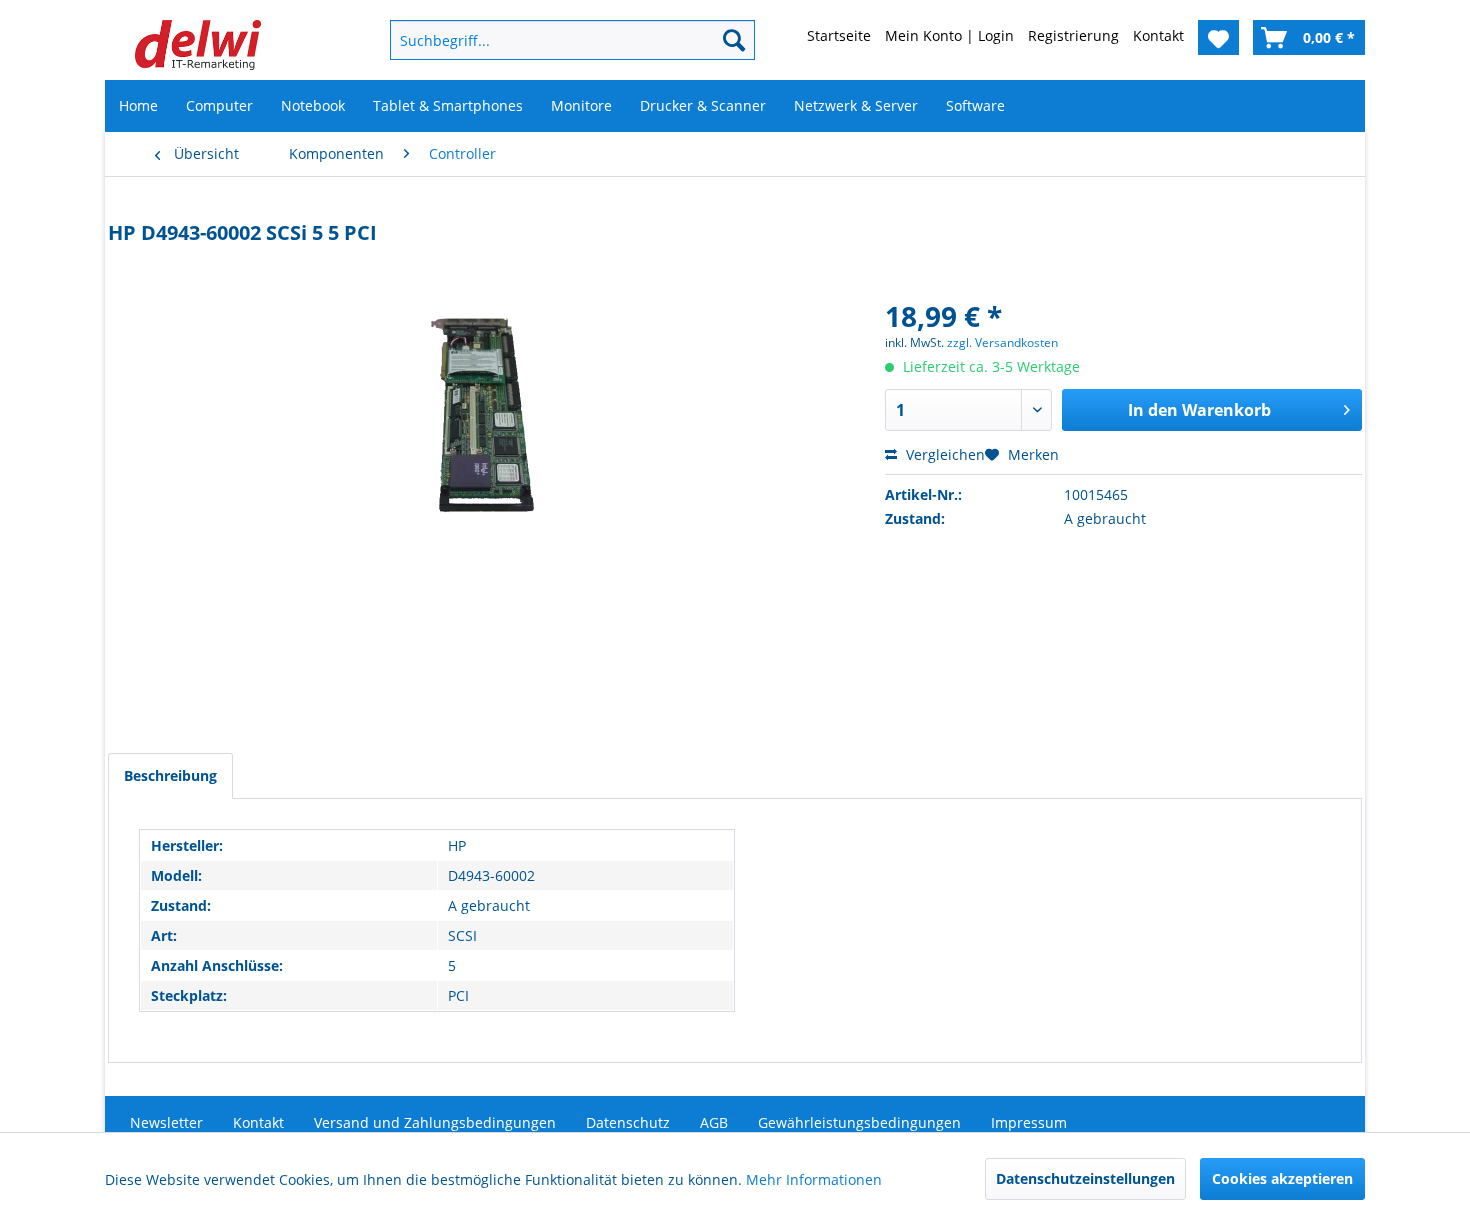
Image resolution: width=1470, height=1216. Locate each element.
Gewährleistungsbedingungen (859, 1122)
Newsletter (166, 1122)
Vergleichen (943, 454)
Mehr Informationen (814, 1179)
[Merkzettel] (1218, 37)
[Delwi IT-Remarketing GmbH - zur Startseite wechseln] (198, 45)
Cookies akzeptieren (1282, 1178)
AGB (714, 1122)
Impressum (1029, 1122)
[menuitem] (540, 40)
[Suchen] (734, 40)
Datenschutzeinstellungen (1085, 1178)
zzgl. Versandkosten (1002, 342)
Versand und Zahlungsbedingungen (435, 1122)
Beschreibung (170, 775)
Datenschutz (628, 1122)
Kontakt (258, 1122)
